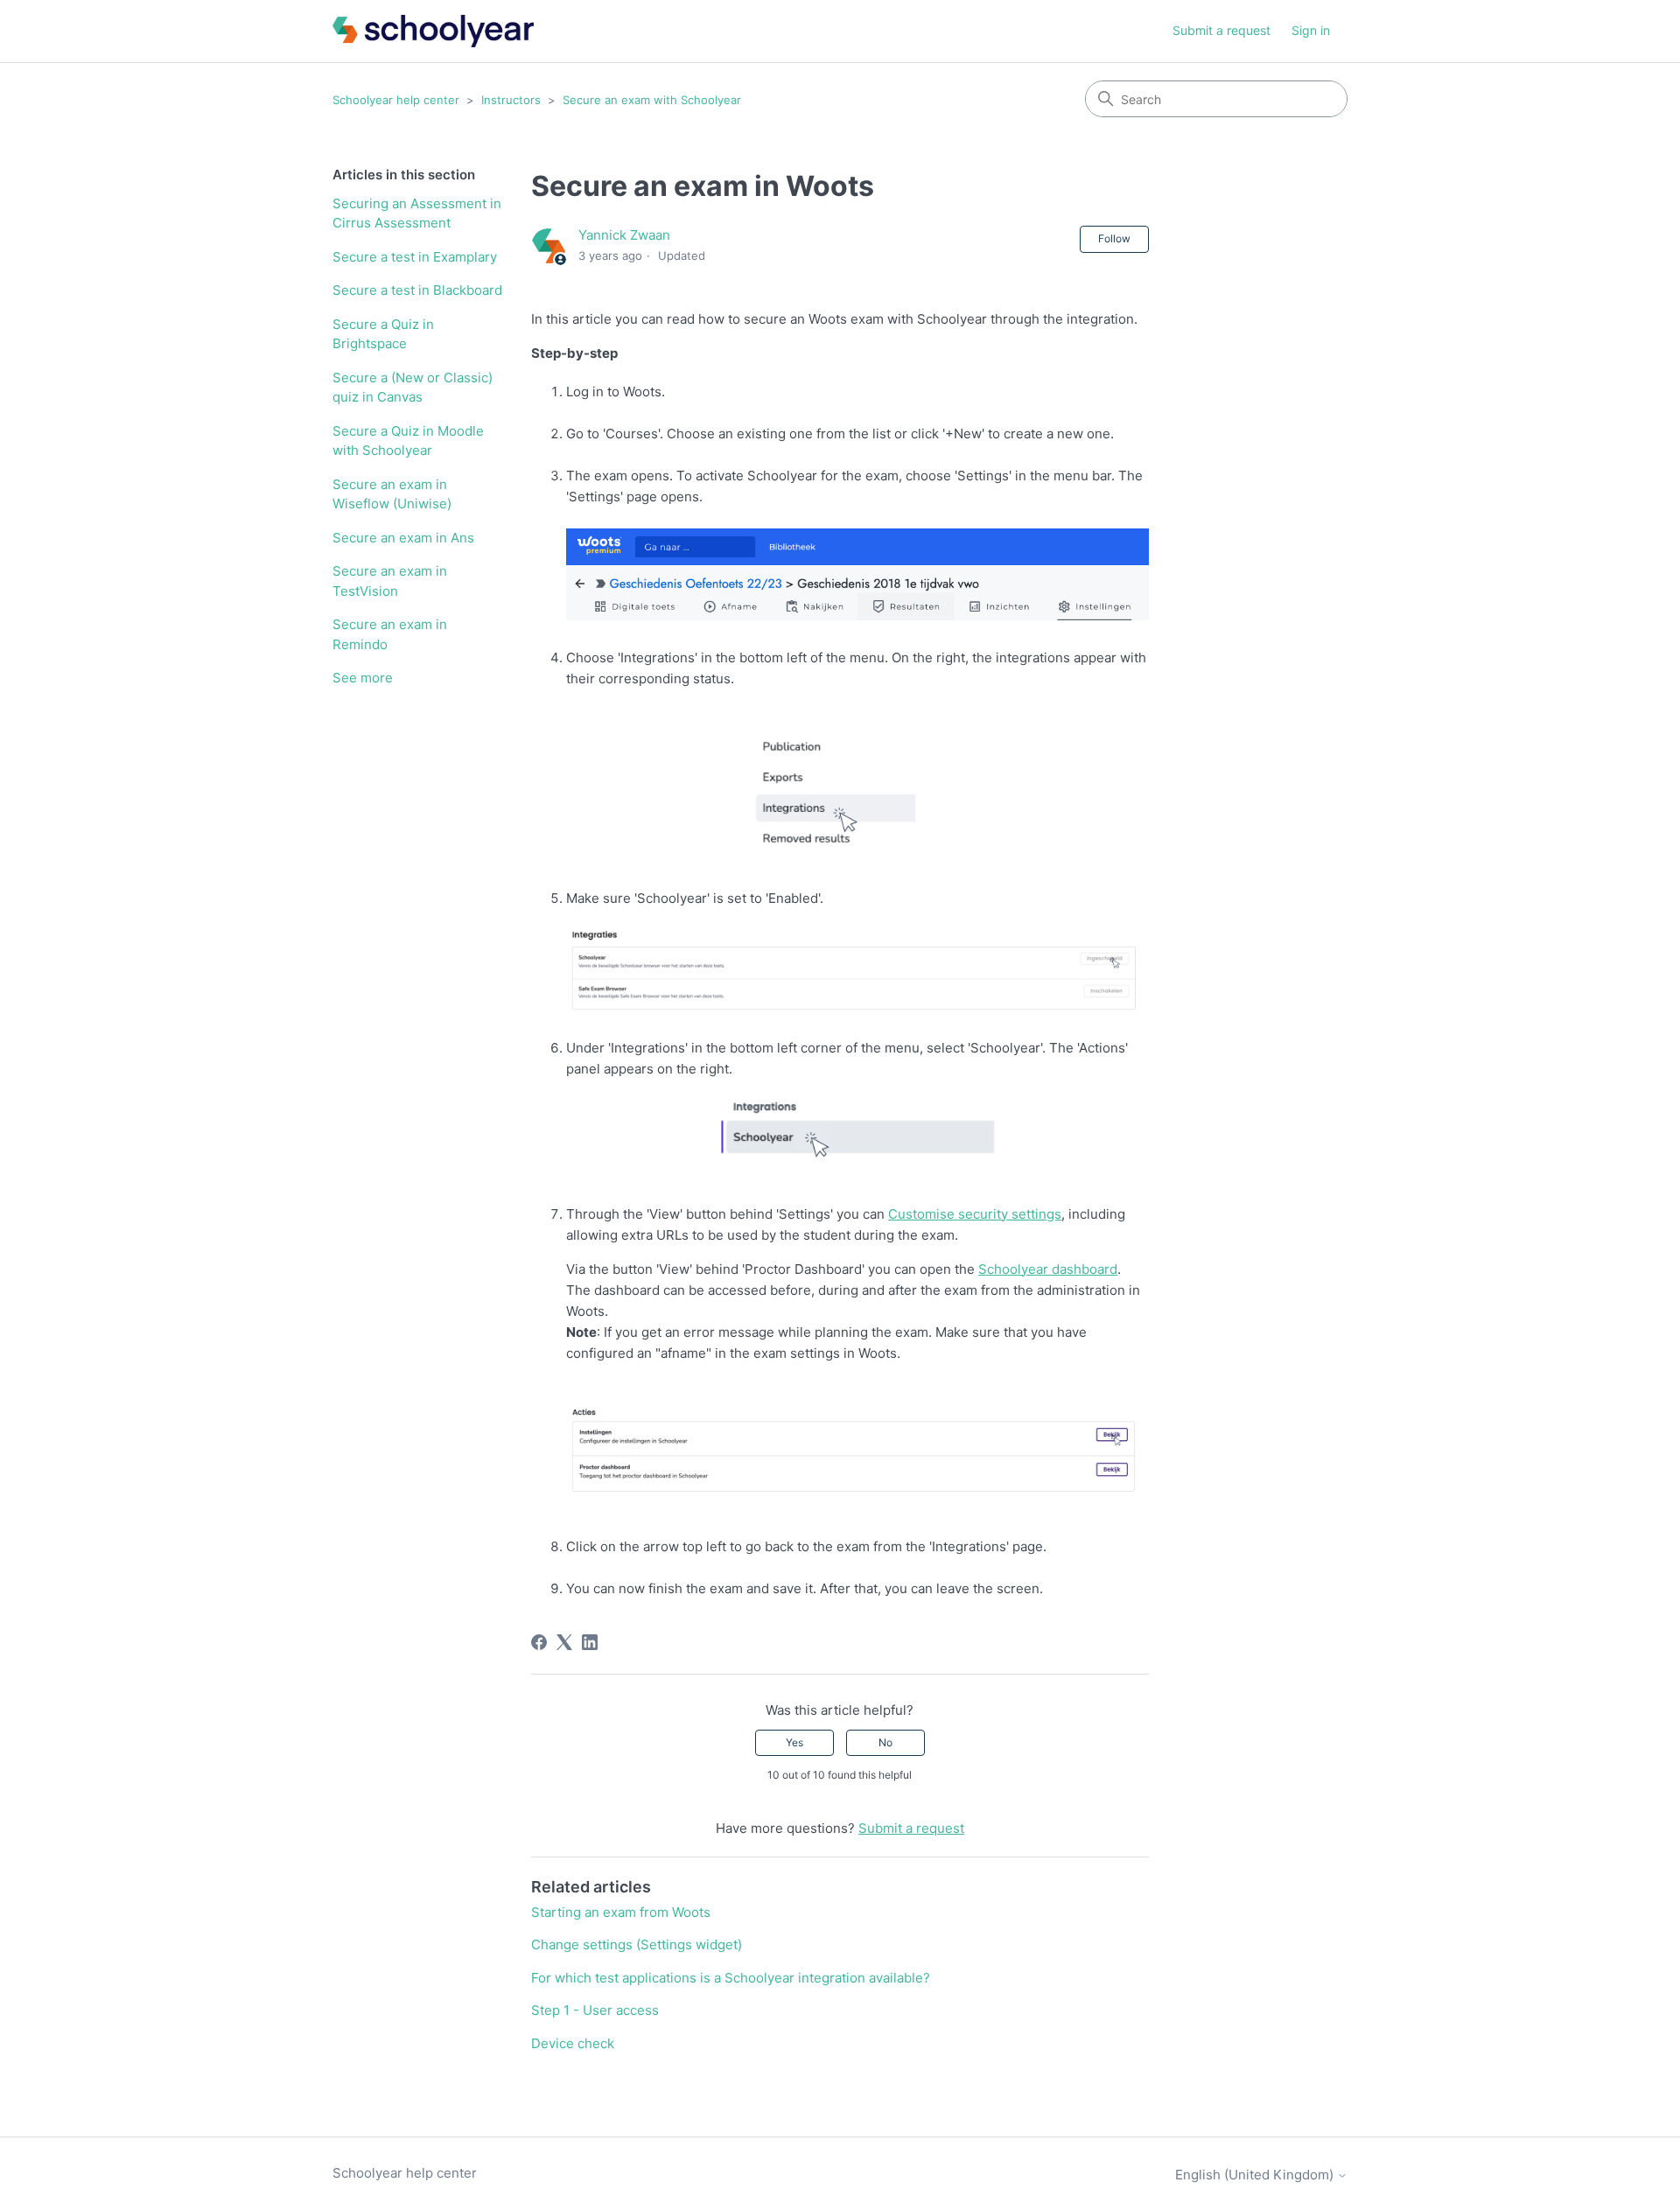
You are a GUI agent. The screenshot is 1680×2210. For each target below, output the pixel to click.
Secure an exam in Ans (403, 538)
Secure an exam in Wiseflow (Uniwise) (392, 494)
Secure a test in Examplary (415, 257)
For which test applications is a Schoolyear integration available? (731, 1978)
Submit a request (1221, 30)
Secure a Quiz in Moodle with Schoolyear (408, 441)
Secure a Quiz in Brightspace (383, 334)
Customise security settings (975, 1214)
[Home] (433, 31)
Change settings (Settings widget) (637, 1944)
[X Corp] (564, 1642)
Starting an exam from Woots (621, 1912)
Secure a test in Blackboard (417, 290)
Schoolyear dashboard (1048, 1269)
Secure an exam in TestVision (390, 581)
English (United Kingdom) (1256, 2175)
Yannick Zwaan (624, 235)
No (885, 1742)
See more (363, 678)
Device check (573, 2043)
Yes (794, 1742)
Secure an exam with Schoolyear (652, 100)
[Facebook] (539, 1642)
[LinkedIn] (590, 1642)
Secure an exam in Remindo (390, 634)
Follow (1114, 238)
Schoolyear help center (396, 100)
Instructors (511, 100)
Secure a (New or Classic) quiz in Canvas (413, 388)
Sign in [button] (1311, 30)
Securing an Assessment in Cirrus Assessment (417, 213)
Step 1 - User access (595, 2010)
